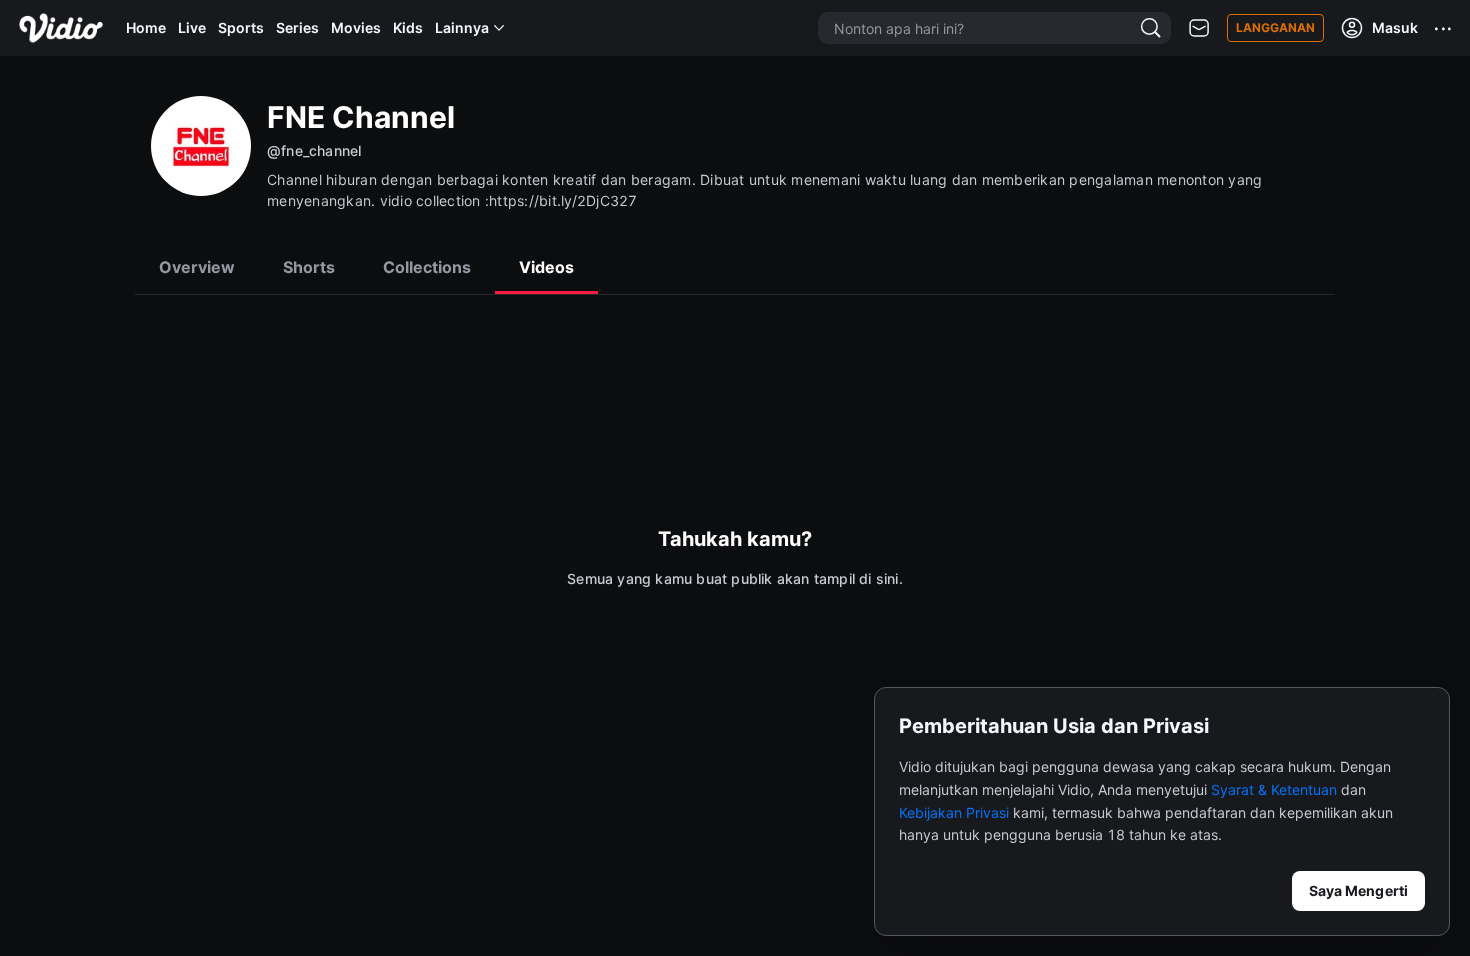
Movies (356, 27)
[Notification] (1199, 28)
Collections (427, 267)
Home (146, 27)
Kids (408, 27)
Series (297, 27)
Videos (546, 267)
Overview (197, 267)
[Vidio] (61, 28)
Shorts (309, 267)
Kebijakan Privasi (954, 812)
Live (192, 27)
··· (1444, 28)
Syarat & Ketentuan (1274, 789)
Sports (241, 27)
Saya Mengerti (1358, 890)
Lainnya (462, 27)
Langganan (1275, 27)
